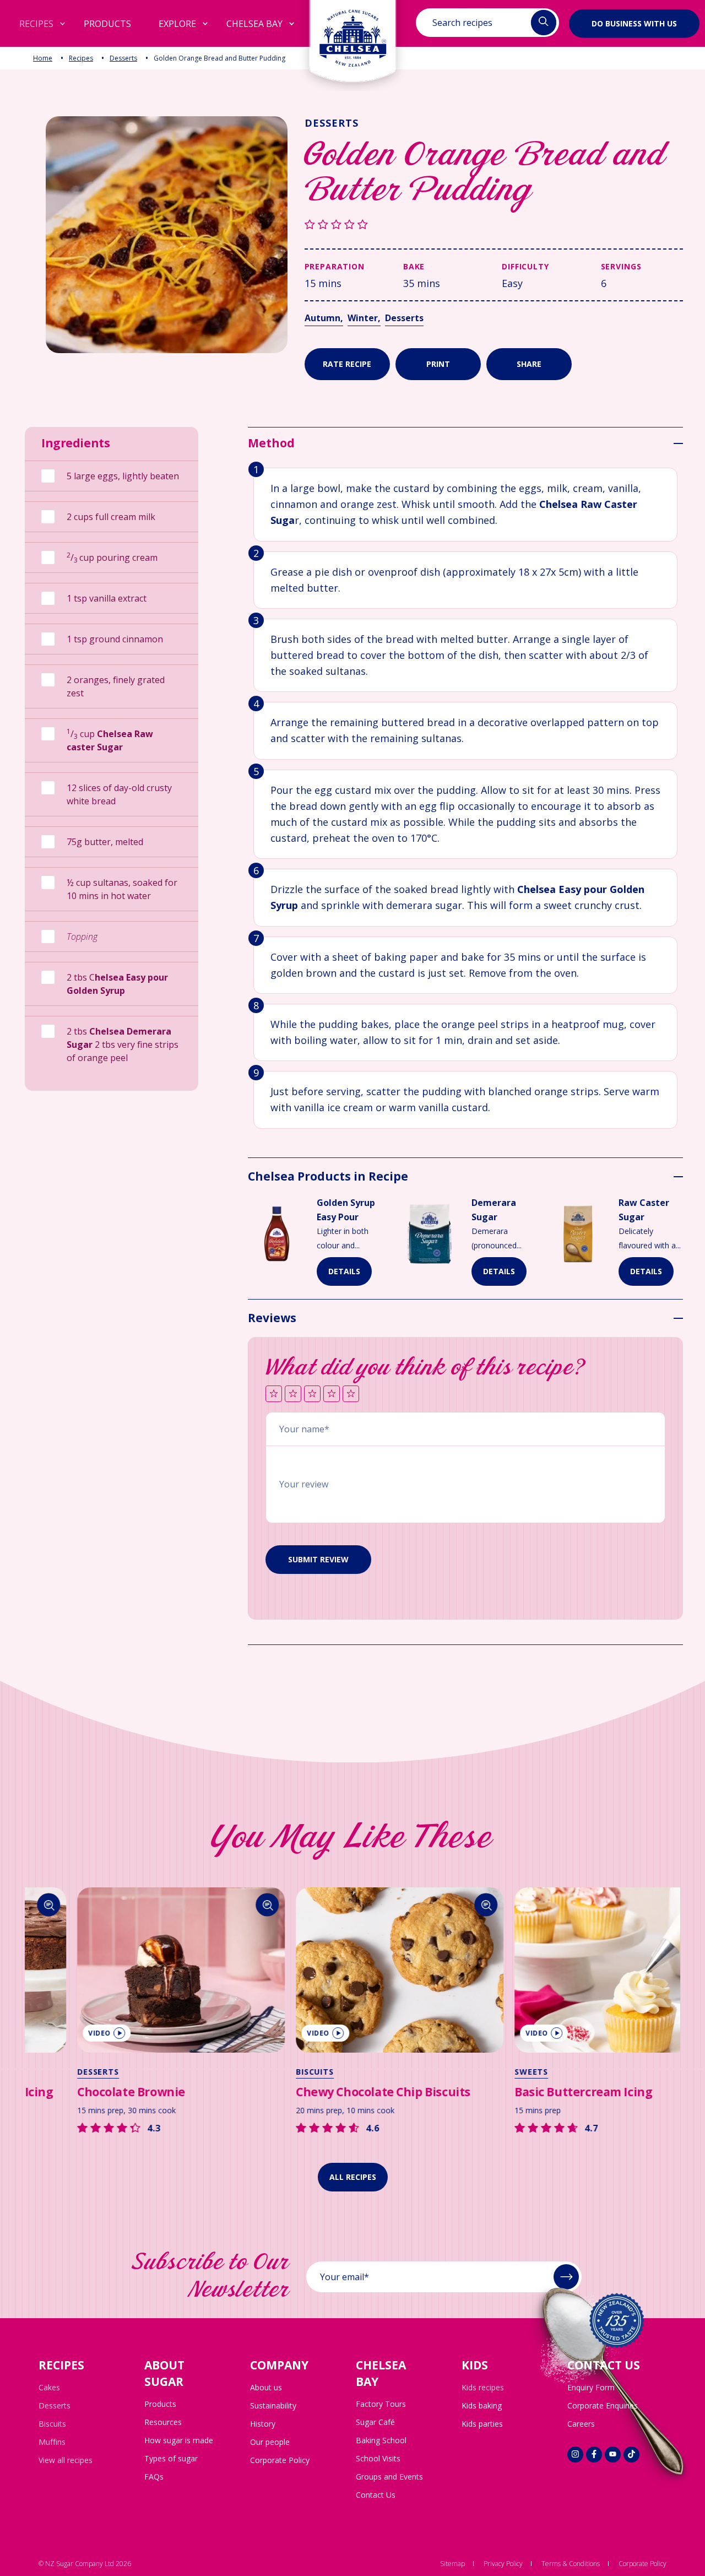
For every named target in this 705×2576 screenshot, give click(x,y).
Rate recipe (347, 364)
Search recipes (462, 23)
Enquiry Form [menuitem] (591, 2387)
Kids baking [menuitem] (482, 2405)
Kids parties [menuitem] (482, 2424)
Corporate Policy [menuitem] (280, 2460)
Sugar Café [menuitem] (375, 2422)
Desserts (123, 58)
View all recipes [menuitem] (66, 2460)
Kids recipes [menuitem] (483, 2387)
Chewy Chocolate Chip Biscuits (336, 2092)
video (53, 2033)
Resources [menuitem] (163, 2422)
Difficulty (525, 266)
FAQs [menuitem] (154, 2477)
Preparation (335, 266)
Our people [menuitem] (270, 2442)
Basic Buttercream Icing (536, 2092)
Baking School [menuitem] (381, 2440)
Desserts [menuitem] (55, 2405)
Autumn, (324, 318)
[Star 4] (332, 1395)
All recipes (353, 2177)
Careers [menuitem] (581, 2424)
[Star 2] (293, 1395)
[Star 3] (312, 1395)
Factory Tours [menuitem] (381, 2404)
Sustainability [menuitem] (273, 2405)
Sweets (484, 2072)
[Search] (221, 1905)
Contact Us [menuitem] (376, 2495)
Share (529, 364)
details (344, 1271)
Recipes (81, 58)
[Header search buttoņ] (544, 23)
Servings (621, 266)
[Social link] (575, 2455)
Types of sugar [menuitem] (171, 2458)
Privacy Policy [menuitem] (503, 2564)
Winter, (364, 318)
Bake (414, 266)
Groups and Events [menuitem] (389, 2477)
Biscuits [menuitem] (52, 2424)
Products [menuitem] (160, 2404)
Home (43, 58)
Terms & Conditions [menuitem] (571, 2564)
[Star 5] (351, 1395)
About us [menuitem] (266, 2387)
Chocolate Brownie (84, 2092)
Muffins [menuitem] (52, 2442)
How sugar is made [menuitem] (179, 2440)
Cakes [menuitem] (49, 2387)
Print (438, 364)
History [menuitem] (263, 2424)
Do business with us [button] (634, 23)
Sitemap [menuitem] (452, 2564)
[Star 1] (274, 1395)
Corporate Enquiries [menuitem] (603, 2405)
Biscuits (268, 2072)
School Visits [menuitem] (378, 2458)
